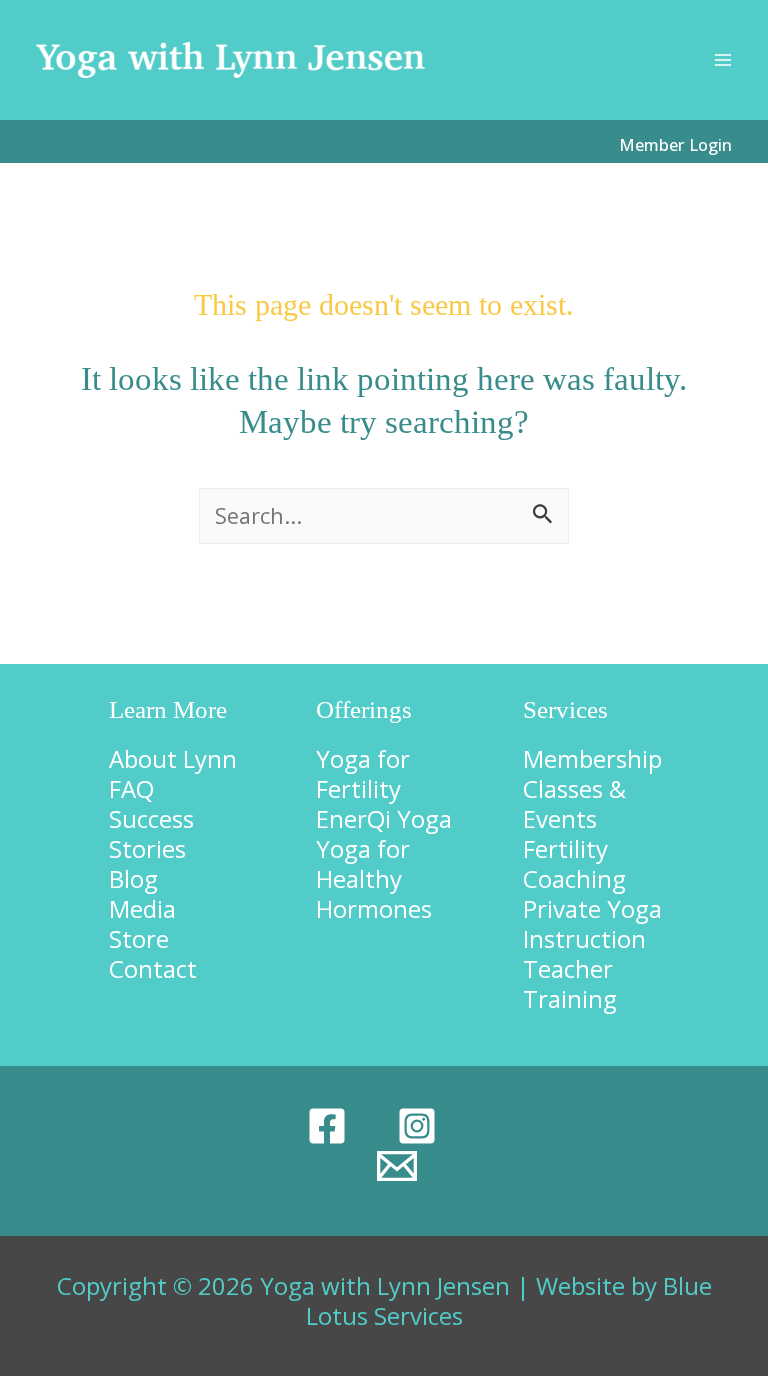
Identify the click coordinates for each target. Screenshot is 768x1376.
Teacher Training (570, 983)
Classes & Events (574, 803)
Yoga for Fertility (363, 773)
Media (142, 908)
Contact (153, 968)
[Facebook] (327, 1126)
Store (139, 938)
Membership (592, 758)
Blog (133, 878)
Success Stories (151, 833)
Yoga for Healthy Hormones (374, 878)
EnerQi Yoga (384, 818)
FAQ (131, 788)
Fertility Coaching (574, 863)
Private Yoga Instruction (592, 923)
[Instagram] (417, 1126)
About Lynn (173, 758)
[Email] (397, 1166)
